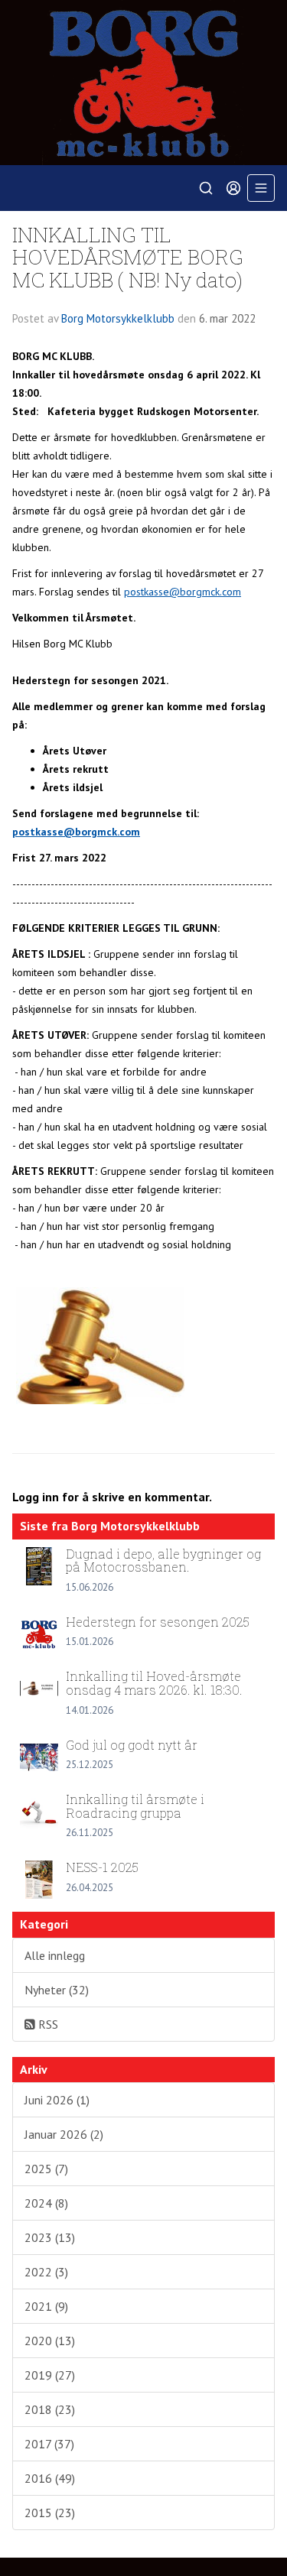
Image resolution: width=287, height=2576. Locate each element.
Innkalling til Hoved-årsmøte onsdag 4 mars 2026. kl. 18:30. (154, 1683)
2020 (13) (50, 2341)
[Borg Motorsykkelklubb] (143, 83)
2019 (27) (50, 2375)
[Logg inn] (233, 188)
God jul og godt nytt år (132, 1745)
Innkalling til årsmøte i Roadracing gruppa (135, 1806)
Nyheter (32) (57, 1990)
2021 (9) (46, 2306)
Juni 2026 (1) (57, 2100)
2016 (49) (50, 2478)
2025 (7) (46, 2169)
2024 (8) (46, 2203)
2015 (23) (50, 2513)
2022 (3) (46, 2272)
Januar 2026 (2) (64, 2134)
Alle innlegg (55, 1955)
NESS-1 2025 (102, 1867)
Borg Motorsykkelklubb (118, 318)
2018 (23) (50, 2409)
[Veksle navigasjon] (261, 188)
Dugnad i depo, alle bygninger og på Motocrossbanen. (163, 1561)
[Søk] (206, 188)
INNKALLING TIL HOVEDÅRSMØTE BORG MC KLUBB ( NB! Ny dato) (128, 257)
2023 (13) (50, 2237)
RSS (47, 2024)
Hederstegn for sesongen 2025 (158, 1622)
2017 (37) (49, 2444)
